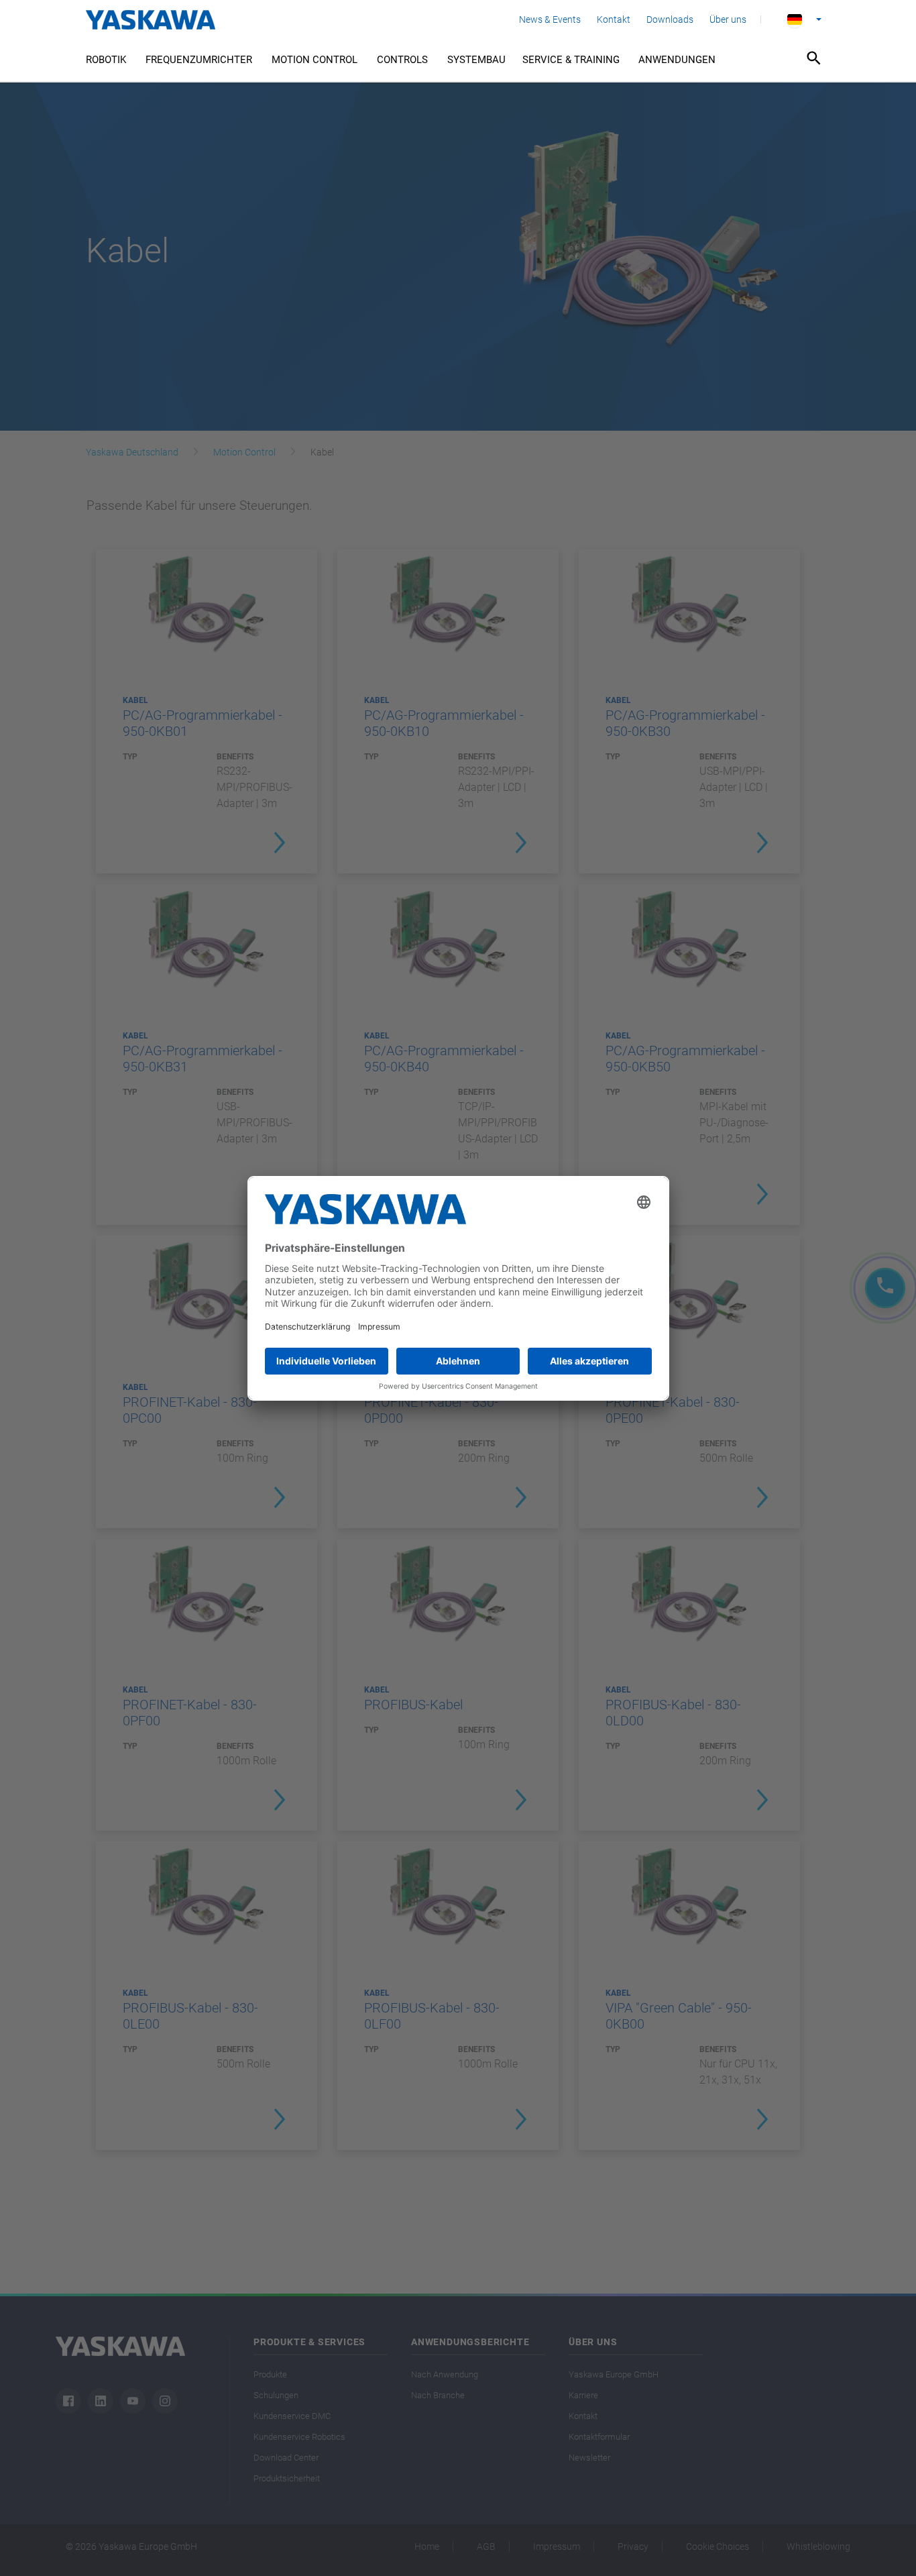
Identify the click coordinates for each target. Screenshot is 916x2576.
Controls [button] (402, 60)
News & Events (550, 19)
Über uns (728, 19)
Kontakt (614, 19)
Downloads (670, 19)
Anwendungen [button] (677, 60)
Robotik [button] (106, 60)
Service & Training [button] (571, 60)
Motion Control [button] (314, 60)
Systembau (476, 60)
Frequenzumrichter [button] (199, 60)
